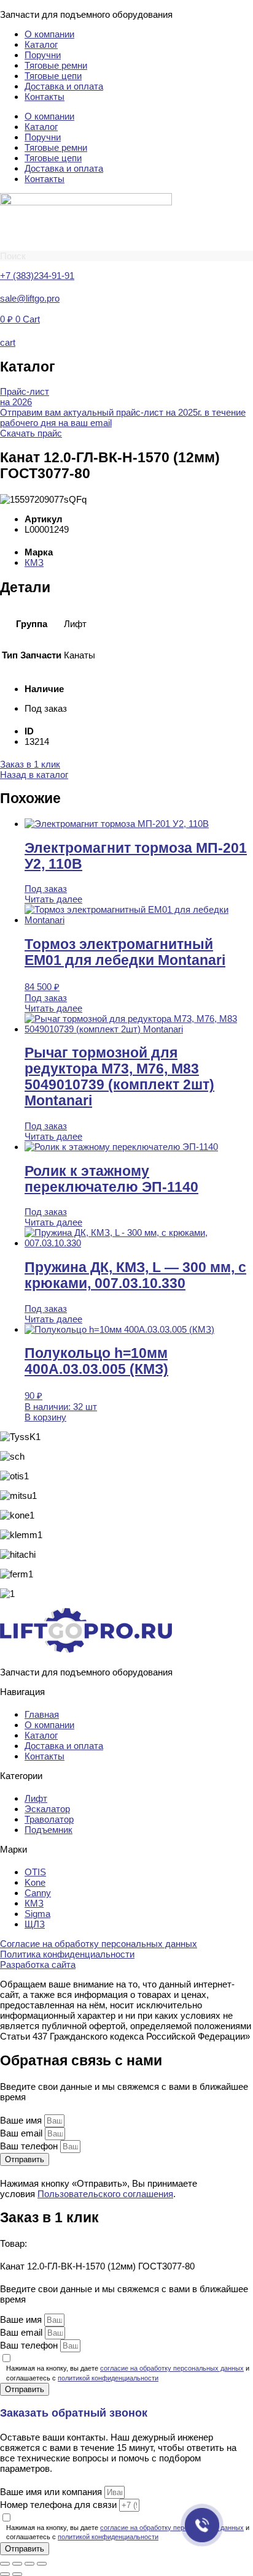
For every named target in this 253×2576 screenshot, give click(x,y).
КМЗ (34, 562)
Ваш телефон (30, 2146)
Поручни (43, 55)
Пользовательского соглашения (105, 2194)
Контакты (45, 97)
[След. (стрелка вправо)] (17, 2574)
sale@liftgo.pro (30, 298)
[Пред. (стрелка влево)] (5, 2574)
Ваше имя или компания (52, 2492)
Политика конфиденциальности (67, 1954)
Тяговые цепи (53, 76)
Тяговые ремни (56, 65)
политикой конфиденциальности (108, 2378)
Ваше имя (22, 2120)
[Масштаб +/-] (5, 2564)
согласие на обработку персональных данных (172, 2368)
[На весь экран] (17, 2564)
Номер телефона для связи (60, 2505)
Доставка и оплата (64, 86)
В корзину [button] (45, 1417)
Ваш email (22, 2133)
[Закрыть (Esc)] (42, 2564)
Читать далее (53, 899)
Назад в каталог (34, 775)
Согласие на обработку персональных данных (99, 1944)
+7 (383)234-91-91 (37, 276)
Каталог (41, 44)
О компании (49, 34)
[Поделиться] (29, 2564)
